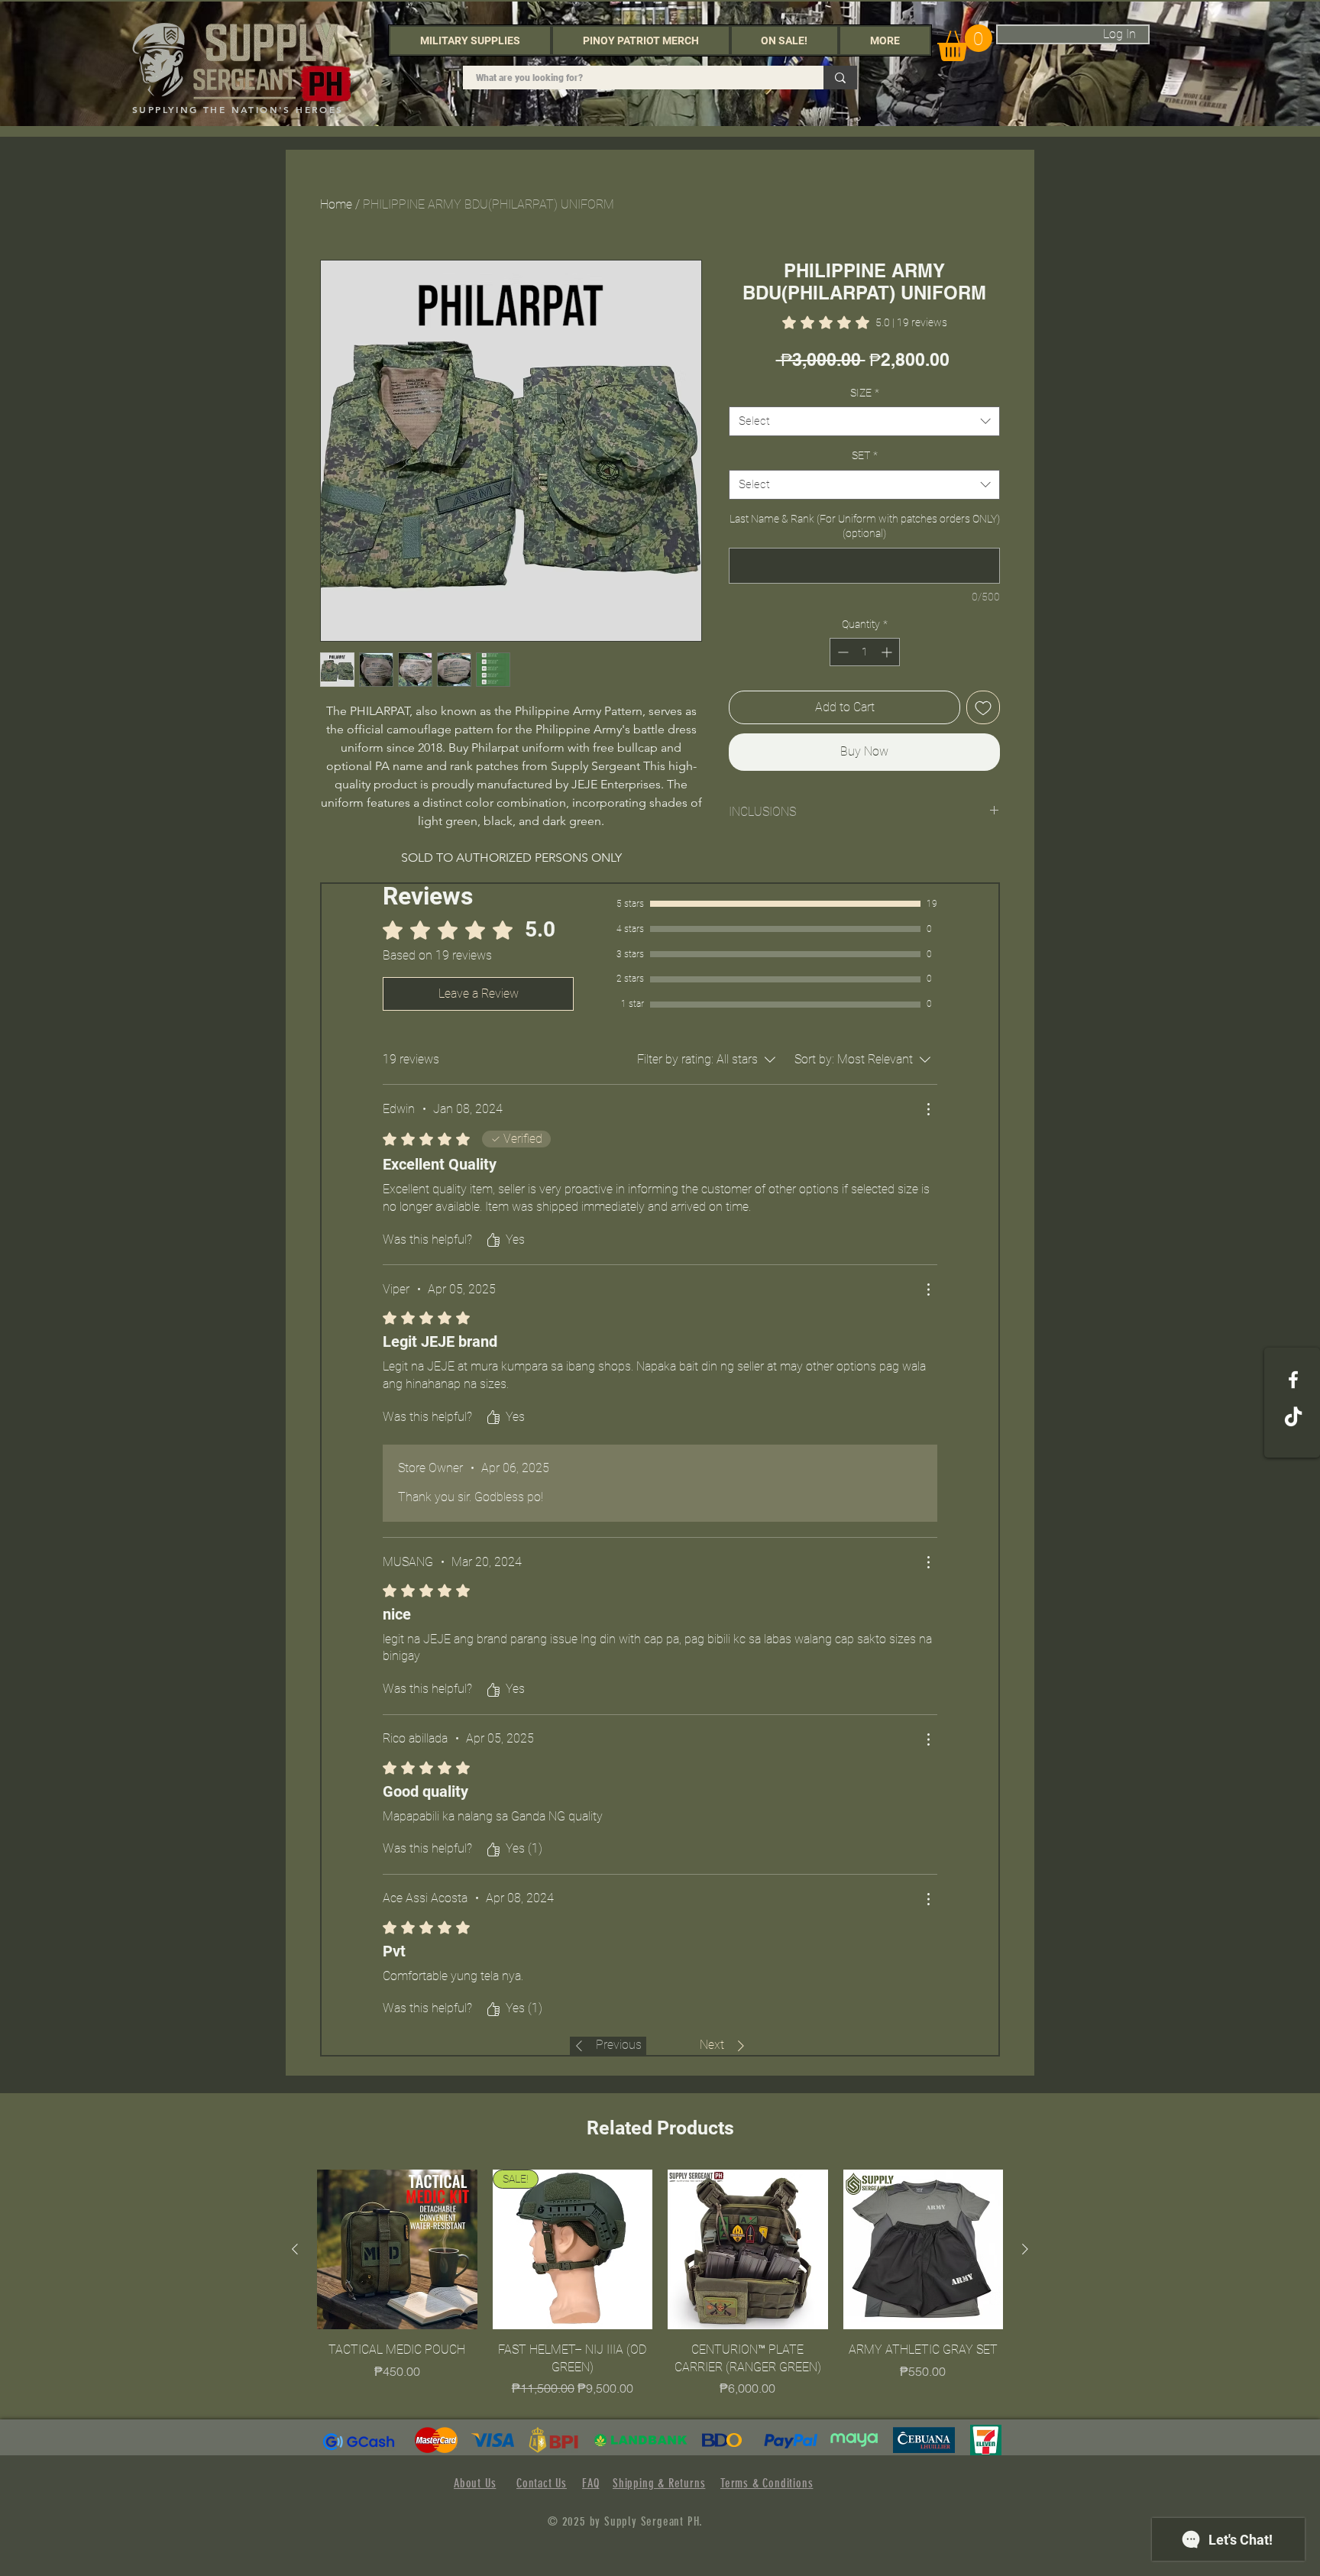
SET (865, 455)
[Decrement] (841, 652)
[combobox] (864, 421)
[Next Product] (1025, 2249)
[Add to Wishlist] (983, 707)
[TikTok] (1293, 1418)
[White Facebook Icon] (1293, 1380)
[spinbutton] (865, 652)
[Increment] (888, 652)
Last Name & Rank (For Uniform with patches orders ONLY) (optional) (865, 526)
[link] (865, 322)
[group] (660, 2283)
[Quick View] (397, 2250)
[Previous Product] (295, 2249)
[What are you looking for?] (840, 78)
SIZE (865, 393)
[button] (470, 40)
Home (336, 204)
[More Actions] (928, 1109)
